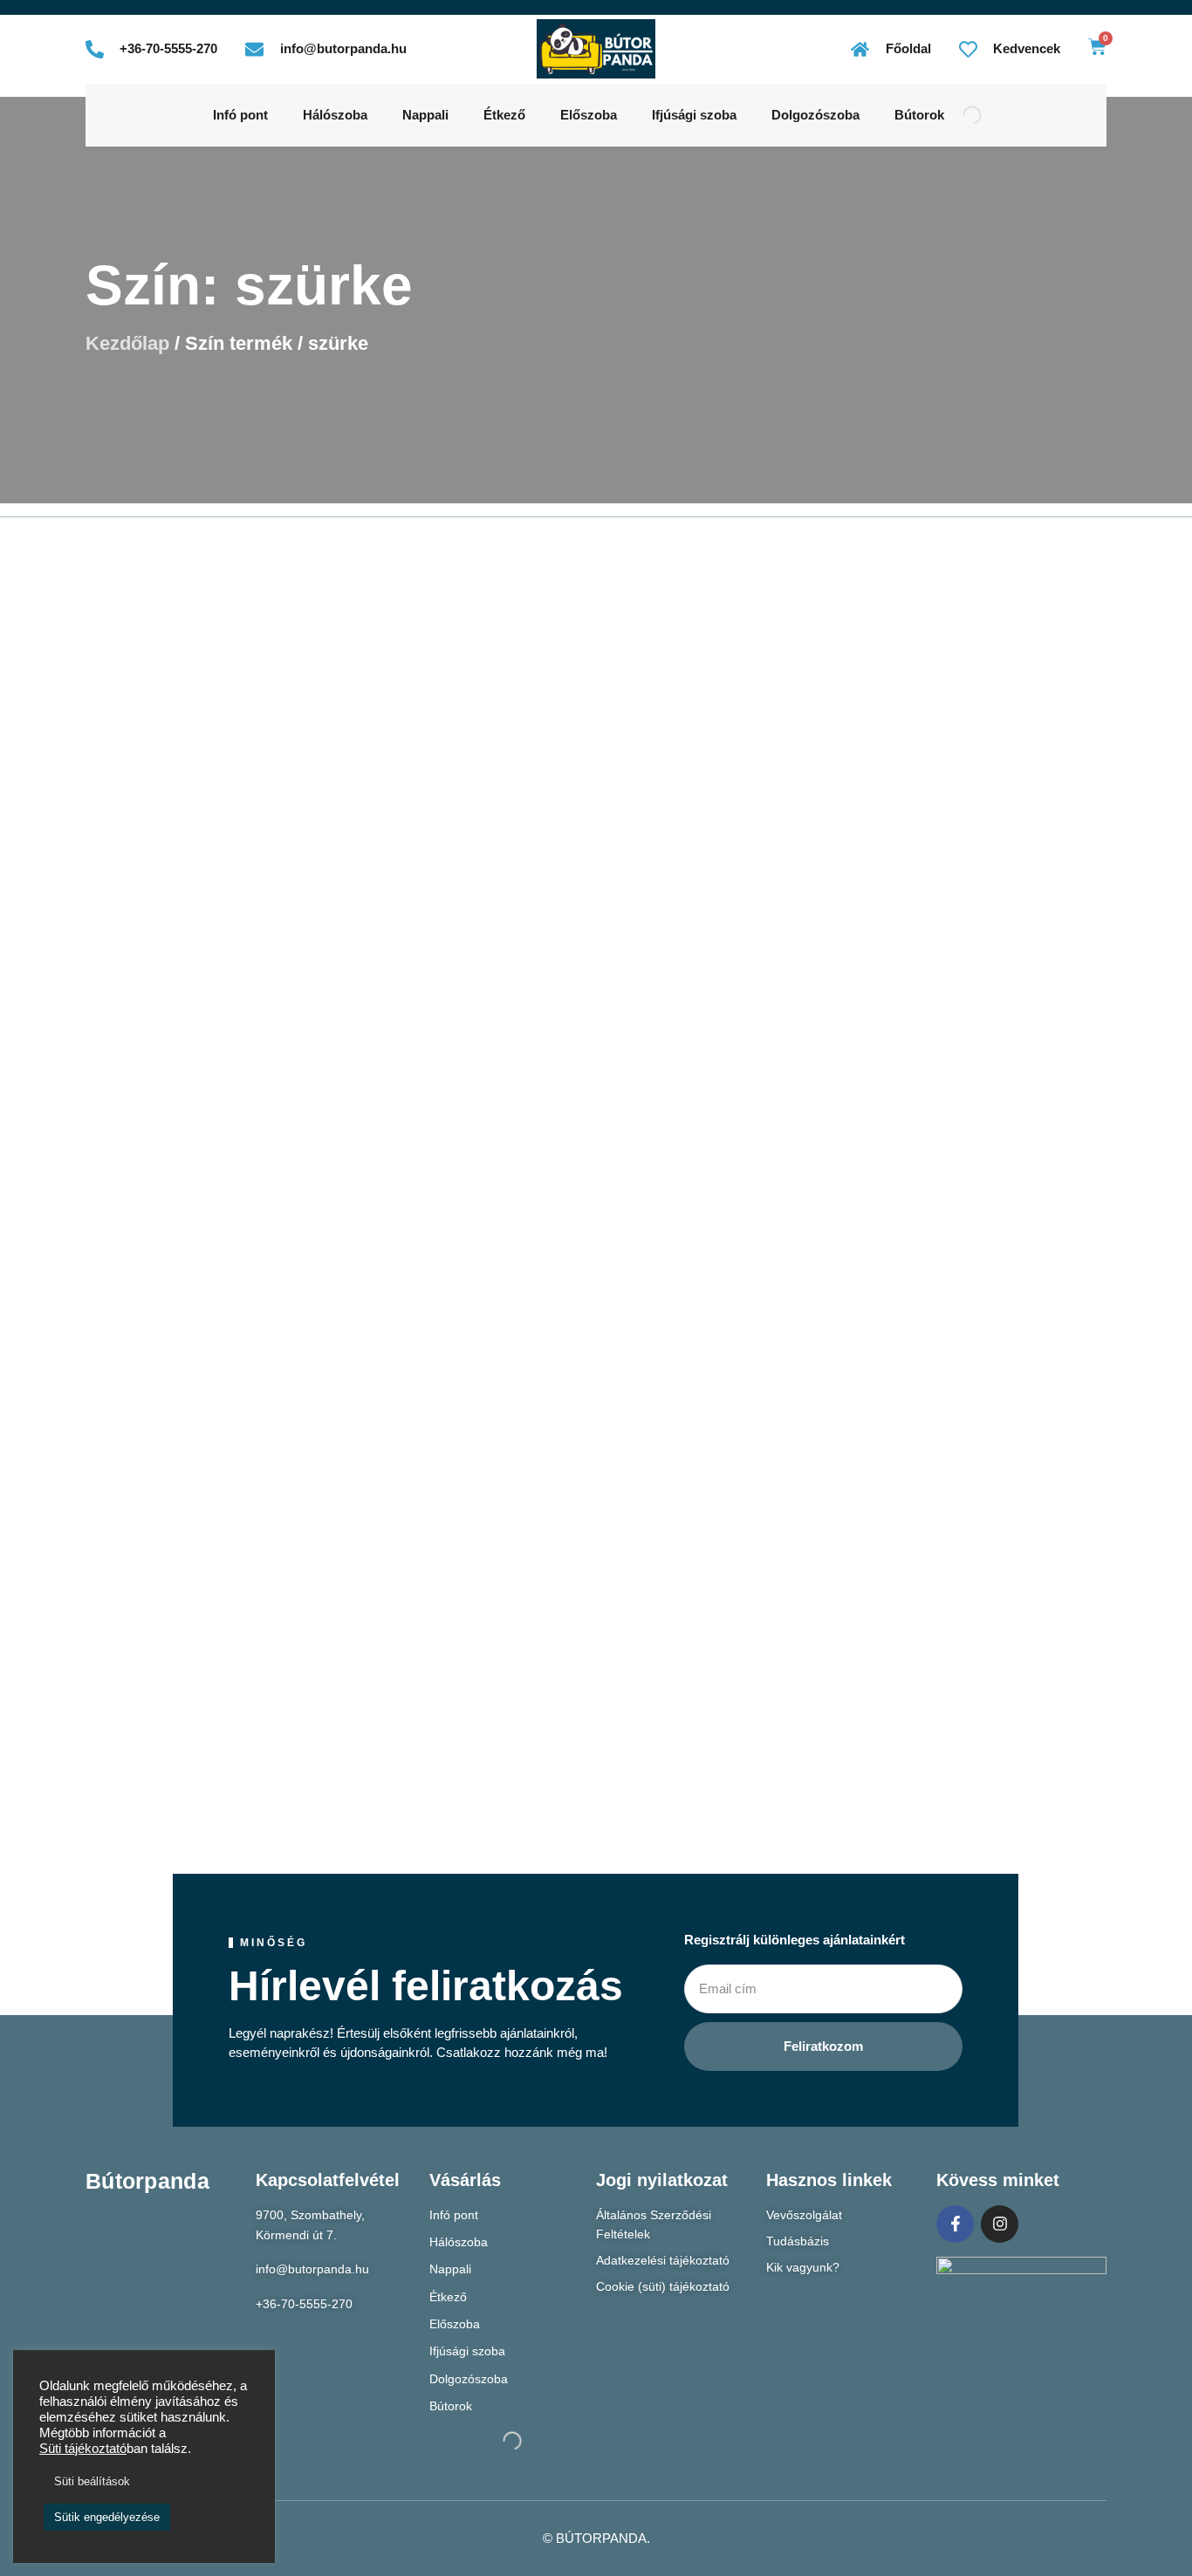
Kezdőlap (127, 343)
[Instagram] (1000, 2224)
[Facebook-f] (955, 2224)
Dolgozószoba (815, 115)
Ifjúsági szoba (694, 115)
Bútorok (919, 115)
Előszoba (589, 115)
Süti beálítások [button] (92, 2481)
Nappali (425, 115)
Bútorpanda (147, 2181)
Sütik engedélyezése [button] (107, 2517)
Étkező (504, 115)
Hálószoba (335, 115)
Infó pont (240, 115)
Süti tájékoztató (83, 2449)
